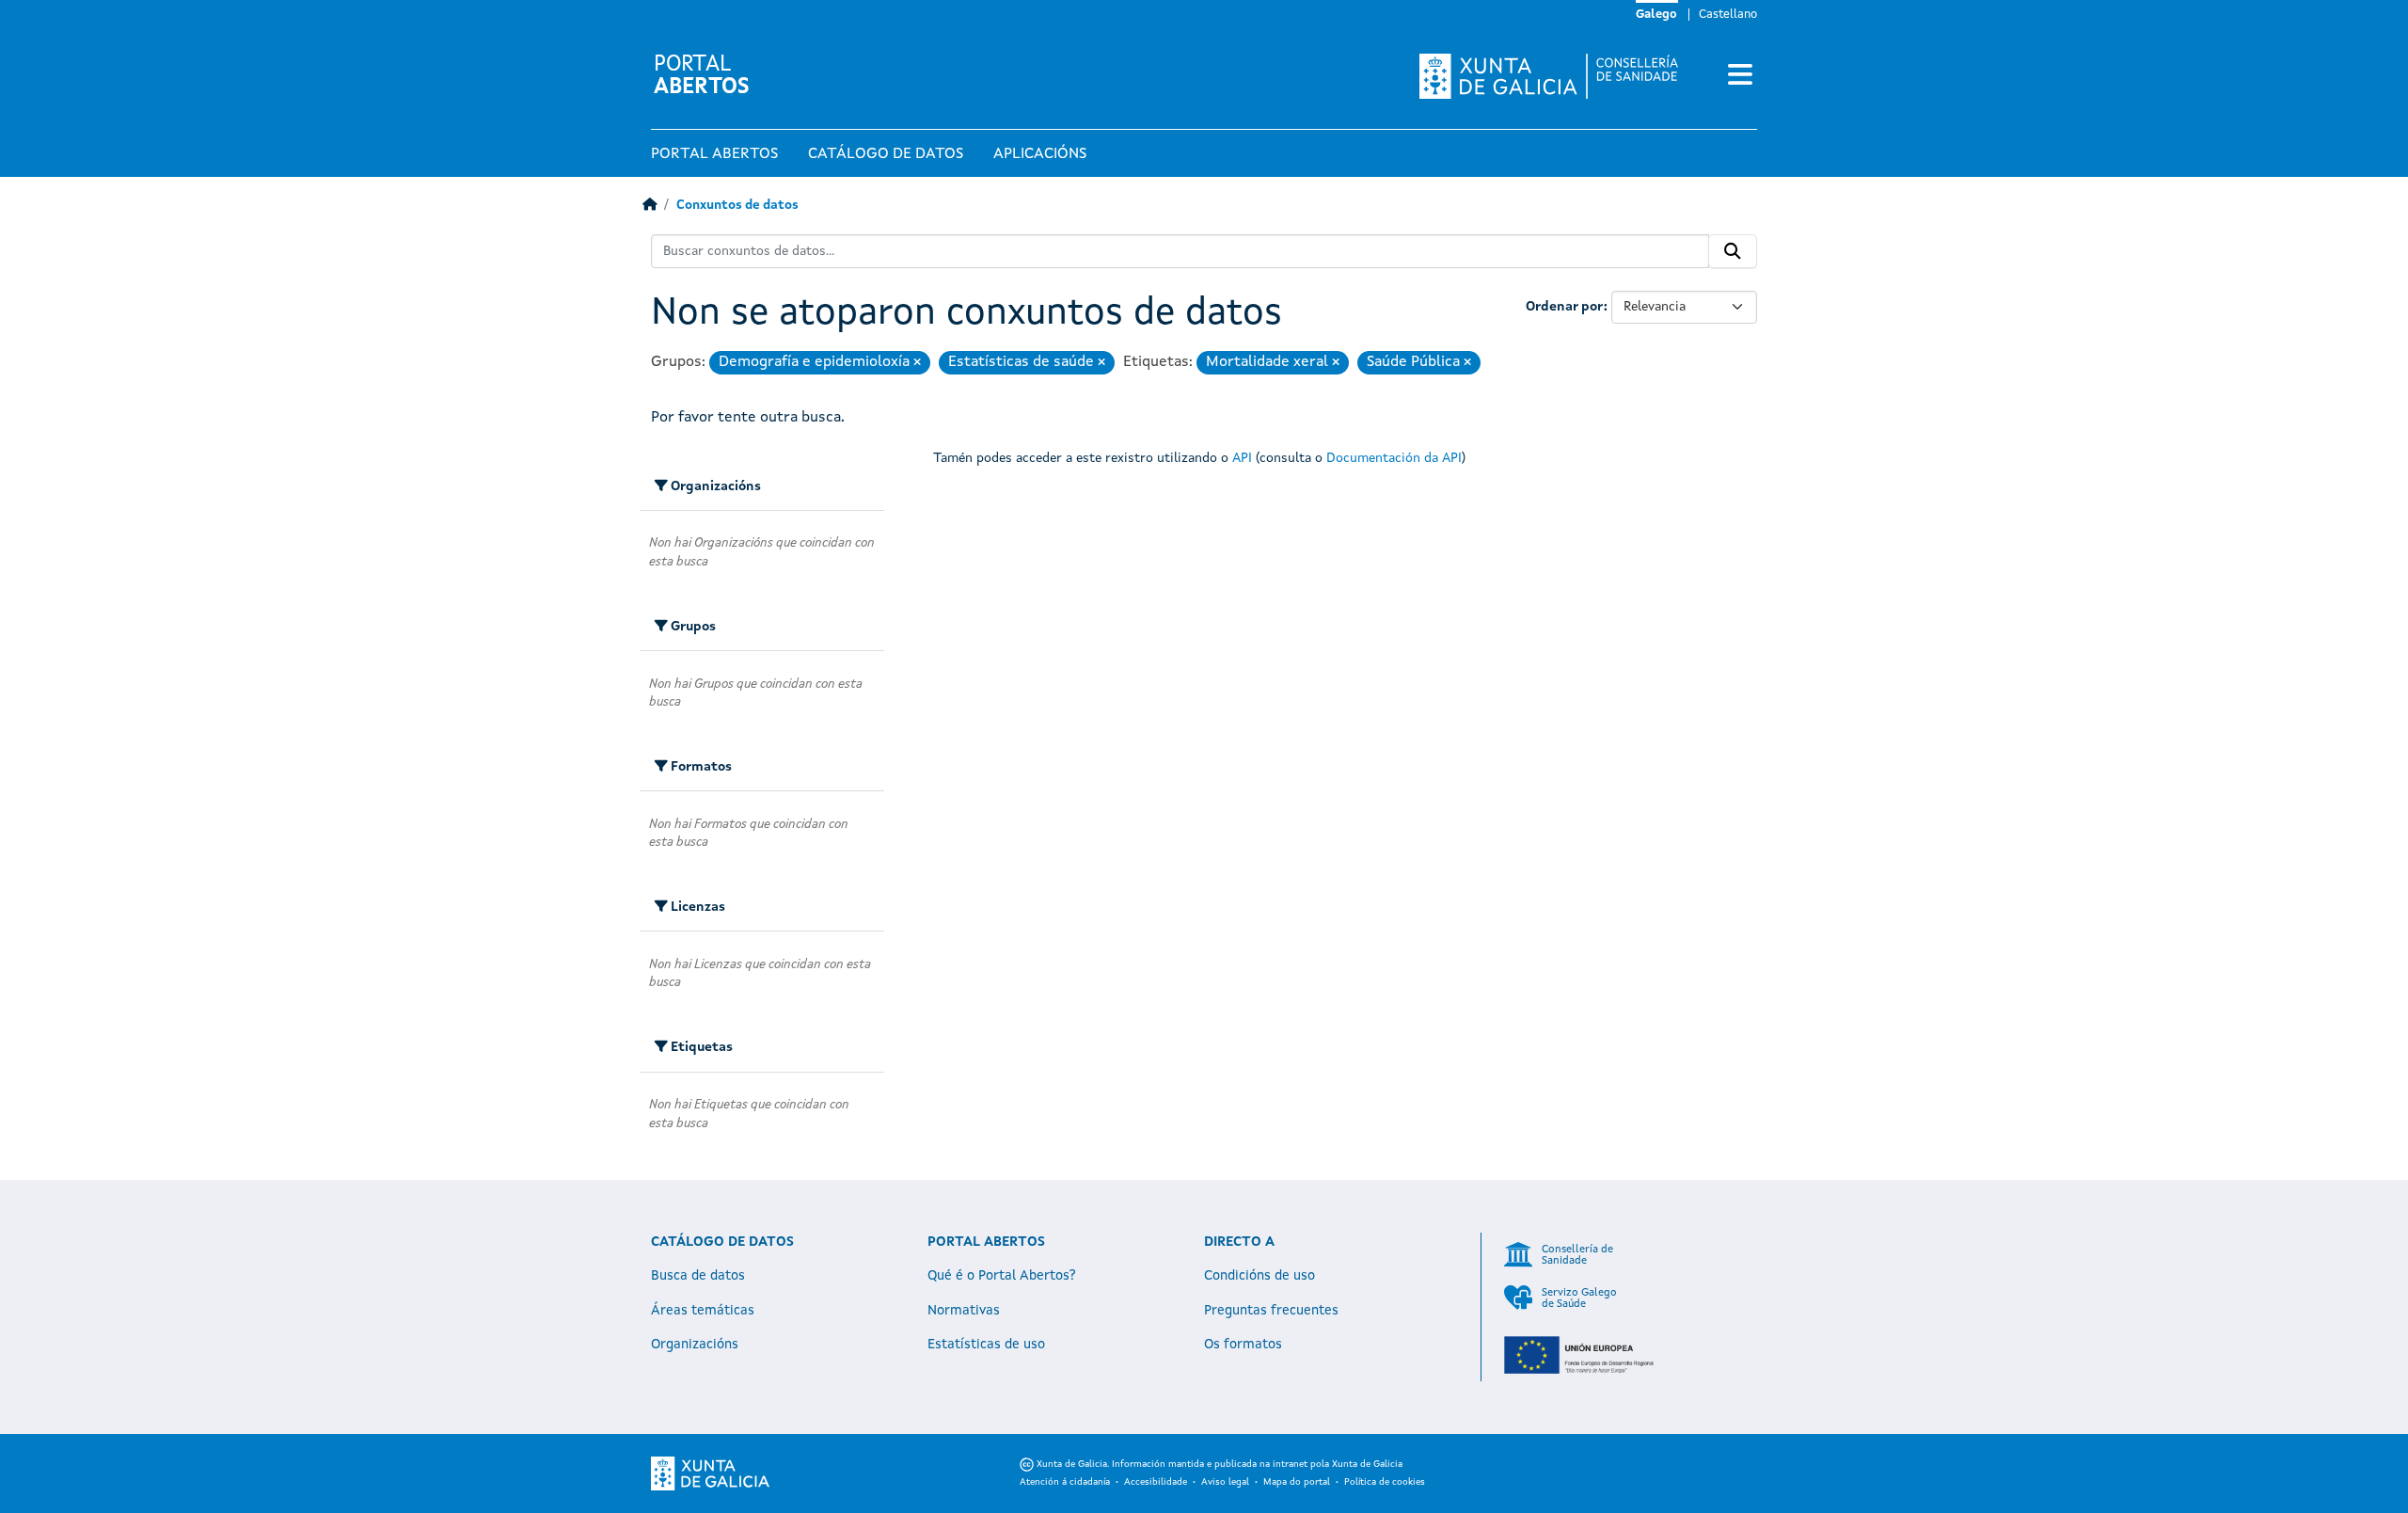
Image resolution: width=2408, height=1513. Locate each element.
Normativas (964, 1311)
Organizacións (695, 1345)
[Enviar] (1733, 251)
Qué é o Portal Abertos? (1002, 1276)
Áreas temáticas (703, 1311)
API (1242, 458)
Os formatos (1243, 1345)
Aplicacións (1040, 154)
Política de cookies (1385, 1482)
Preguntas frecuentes (1271, 1311)
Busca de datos (698, 1276)
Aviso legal (1225, 1482)
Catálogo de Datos (886, 154)
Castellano (1728, 15)
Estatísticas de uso (986, 1345)
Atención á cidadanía (1065, 1482)
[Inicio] (650, 206)
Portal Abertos (714, 154)
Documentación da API (1394, 458)
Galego (1656, 15)
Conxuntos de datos (737, 206)
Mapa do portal (1297, 1482)
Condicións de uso (1259, 1276)
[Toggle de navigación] (1740, 76)
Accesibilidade (1156, 1482)
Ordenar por (1565, 307)
